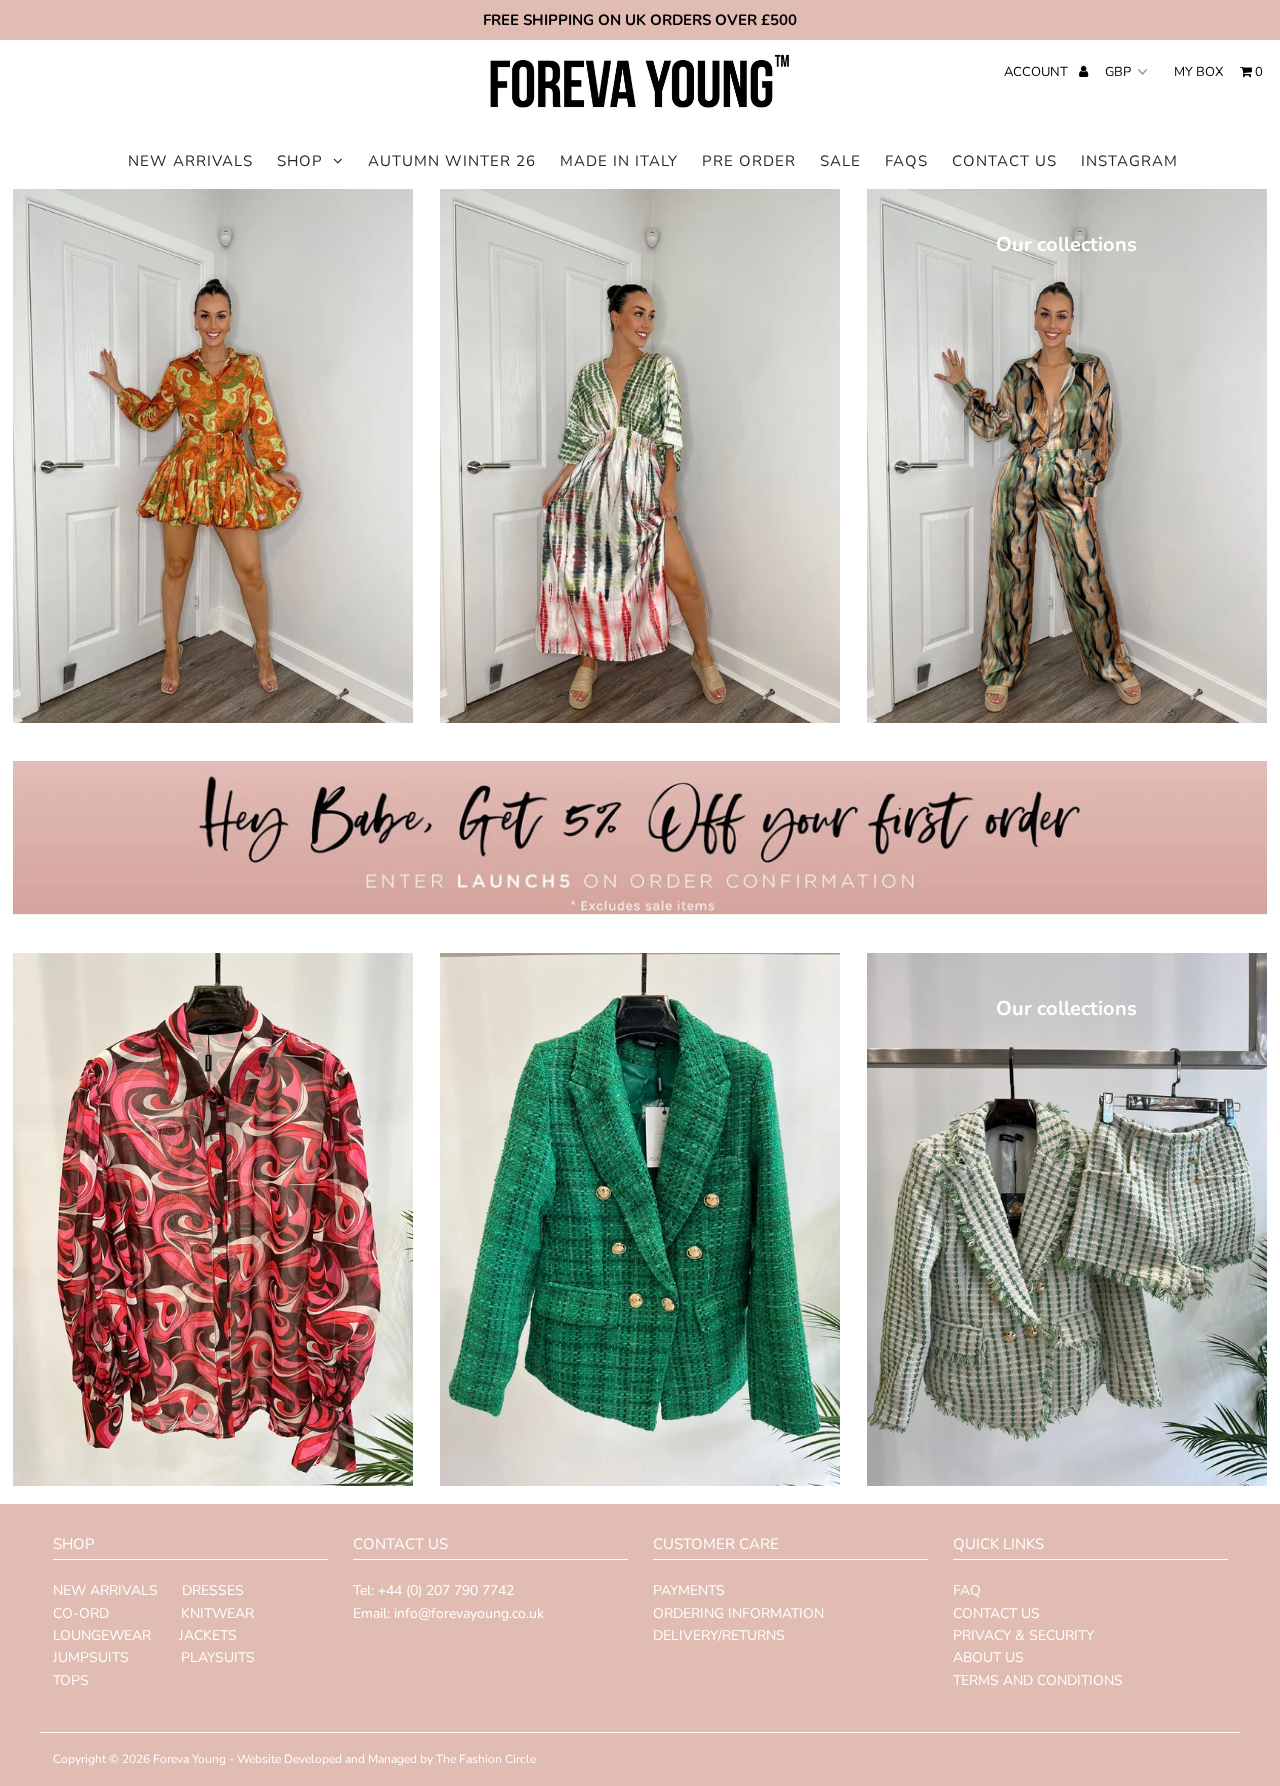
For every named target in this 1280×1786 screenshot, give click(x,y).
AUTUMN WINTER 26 (452, 161)
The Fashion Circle (486, 1759)
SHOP (300, 161)
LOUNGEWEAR (102, 1635)
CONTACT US (1004, 161)
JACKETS (206, 1635)
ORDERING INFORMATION (738, 1613)
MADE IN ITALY (619, 161)
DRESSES (213, 1590)
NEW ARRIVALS (190, 161)
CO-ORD (81, 1613)
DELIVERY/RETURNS (719, 1635)
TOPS (71, 1680)
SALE (840, 161)
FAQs (906, 161)
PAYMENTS (689, 1590)
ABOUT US (988, 1657)
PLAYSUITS (216, 1657)
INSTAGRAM (1129, 161)
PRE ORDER (749, 161)
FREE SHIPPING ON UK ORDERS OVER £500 (640, 20)
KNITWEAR (217, 1613)
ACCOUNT (1037, 72)
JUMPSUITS (91, 1657)
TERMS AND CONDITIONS (1038, 1680)
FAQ (967, 1590)
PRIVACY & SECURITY (1023, 1635)
